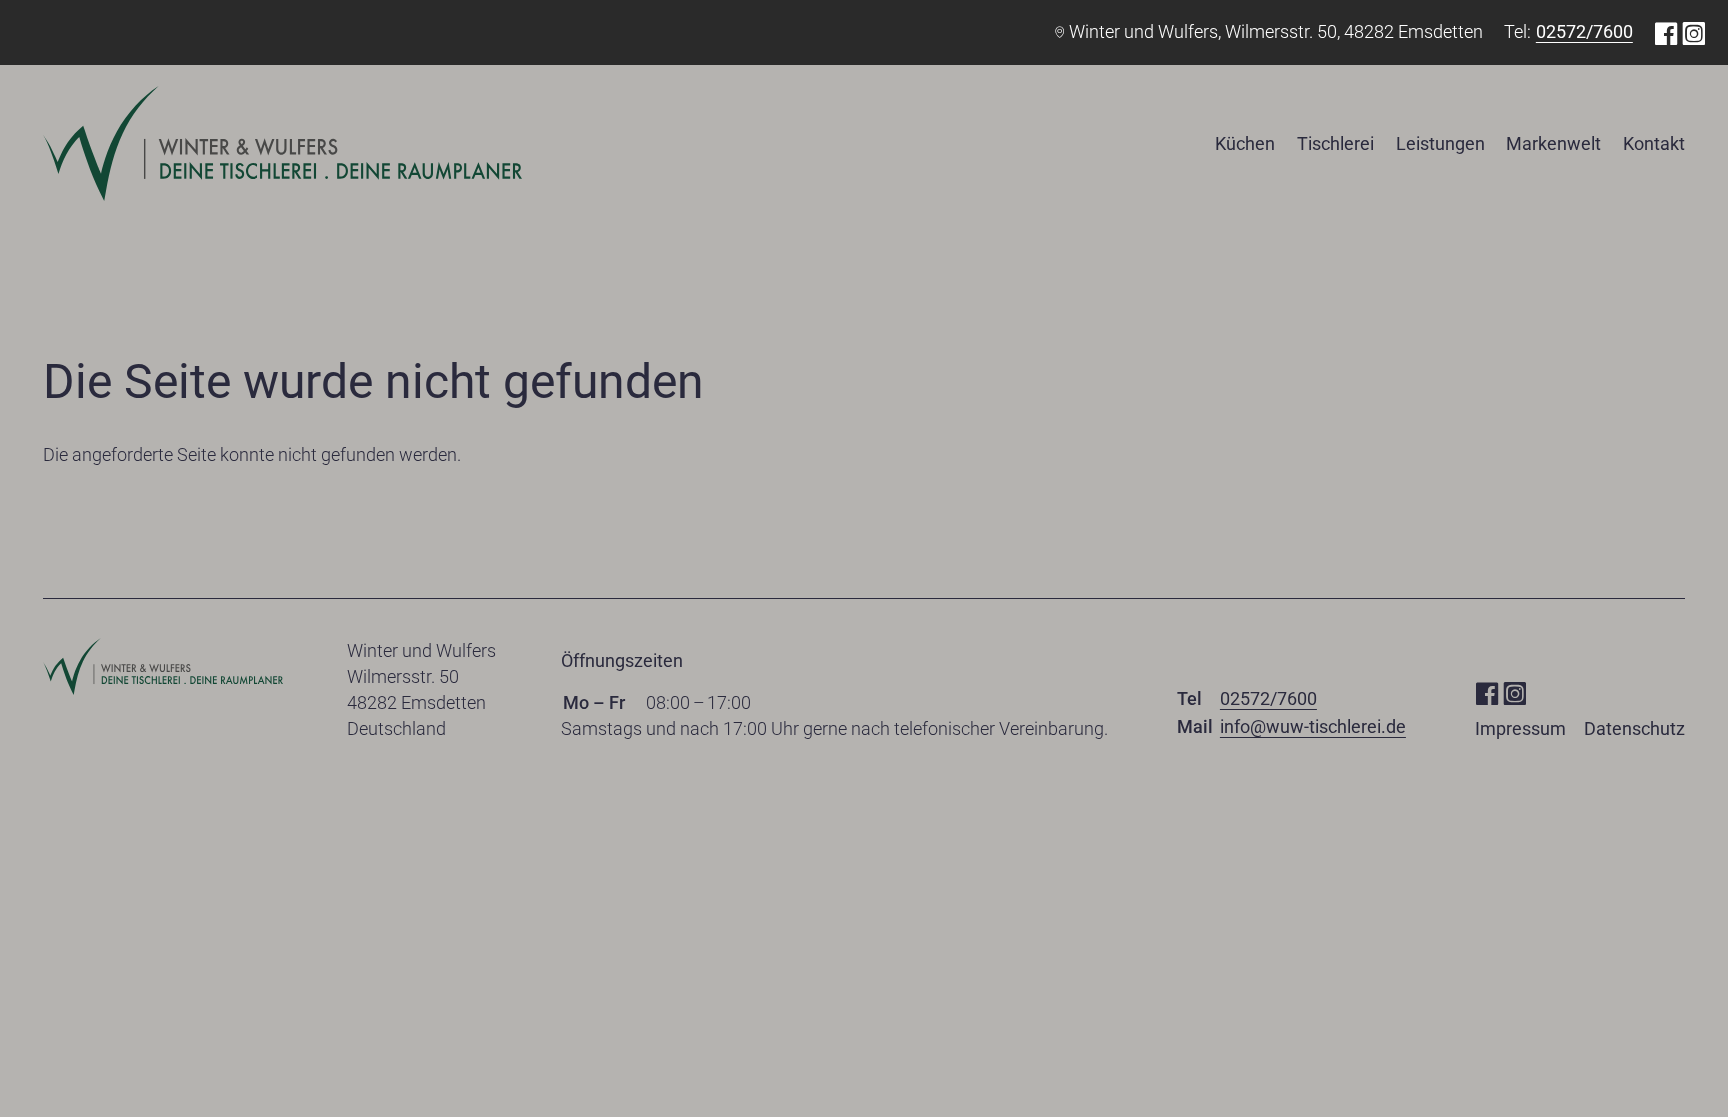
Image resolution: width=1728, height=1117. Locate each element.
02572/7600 (1584, 31)
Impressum (1520, 728)
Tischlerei (1335, 143)
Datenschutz (1634, 728)
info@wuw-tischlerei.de (1313, 726)
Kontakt (1654, 143)
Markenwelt (1553, 143)
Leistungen (1440, 143)
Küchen (1245, 143)
